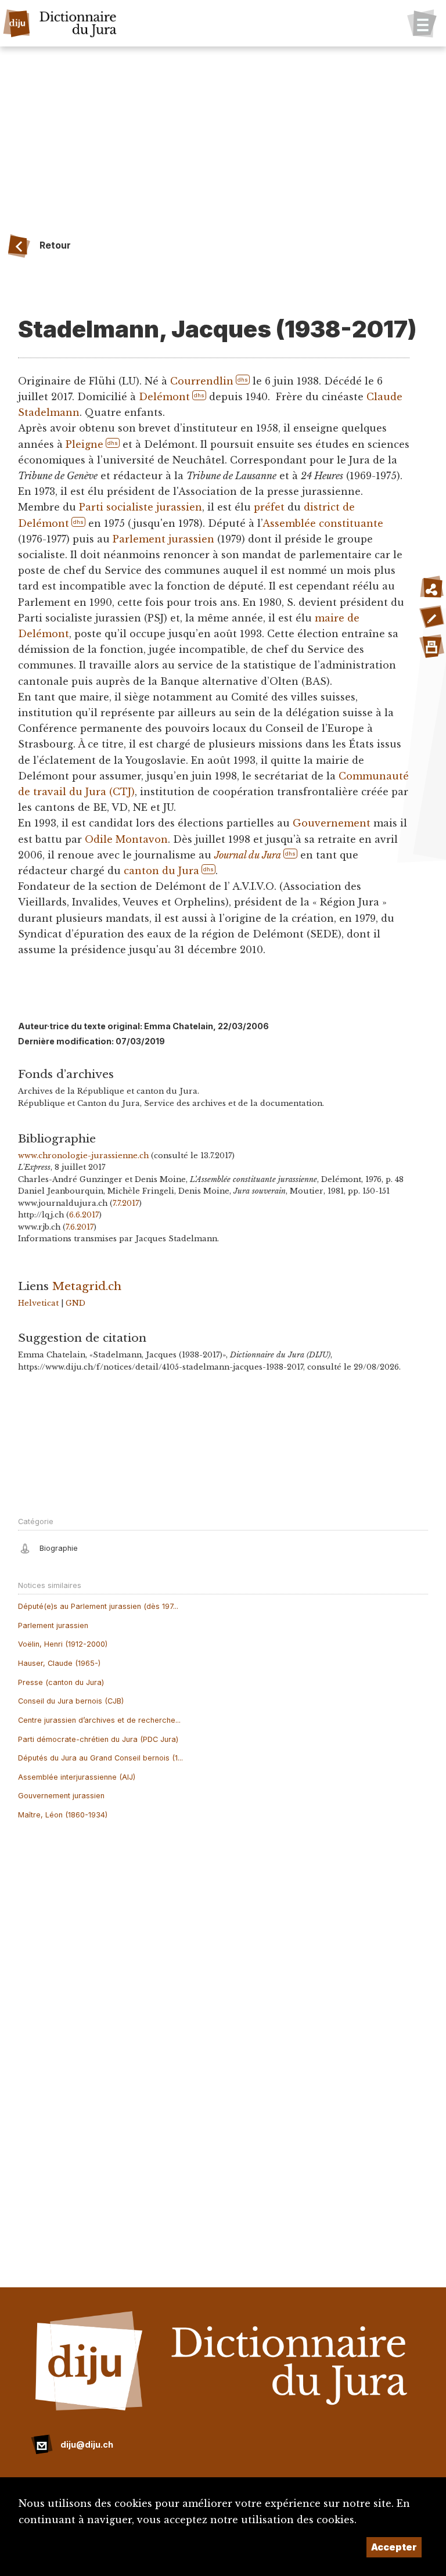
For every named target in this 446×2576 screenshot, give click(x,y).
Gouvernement (332, 823)
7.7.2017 (126, 1203)
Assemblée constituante (323, 523)
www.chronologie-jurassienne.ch (83, 1156)
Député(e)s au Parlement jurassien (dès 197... (98, 1606)
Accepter (394, 2547)
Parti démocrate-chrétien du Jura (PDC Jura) (98, 1739)
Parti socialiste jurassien (141, 507)
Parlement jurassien (163, 539)
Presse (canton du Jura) (61, 1682)
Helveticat (38, 1303)
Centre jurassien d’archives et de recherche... (99, 1720)
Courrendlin (202, 381)
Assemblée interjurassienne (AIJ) (77, 1777)
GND (75, 1303)
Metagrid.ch (87, 1286)
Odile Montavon (126, 839)
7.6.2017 (80, 1227)
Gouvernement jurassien (61, 1796)
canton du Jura (161, 871)
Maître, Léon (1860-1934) (63, 1815)
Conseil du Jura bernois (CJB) (71, 1701)
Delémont (164, 397)
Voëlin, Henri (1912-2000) (63, 1644)
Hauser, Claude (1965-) (59, 1663)
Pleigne (84, 444)
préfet (269, 507)
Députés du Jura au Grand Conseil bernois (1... (100, 1758)
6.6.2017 (84, 1215)
